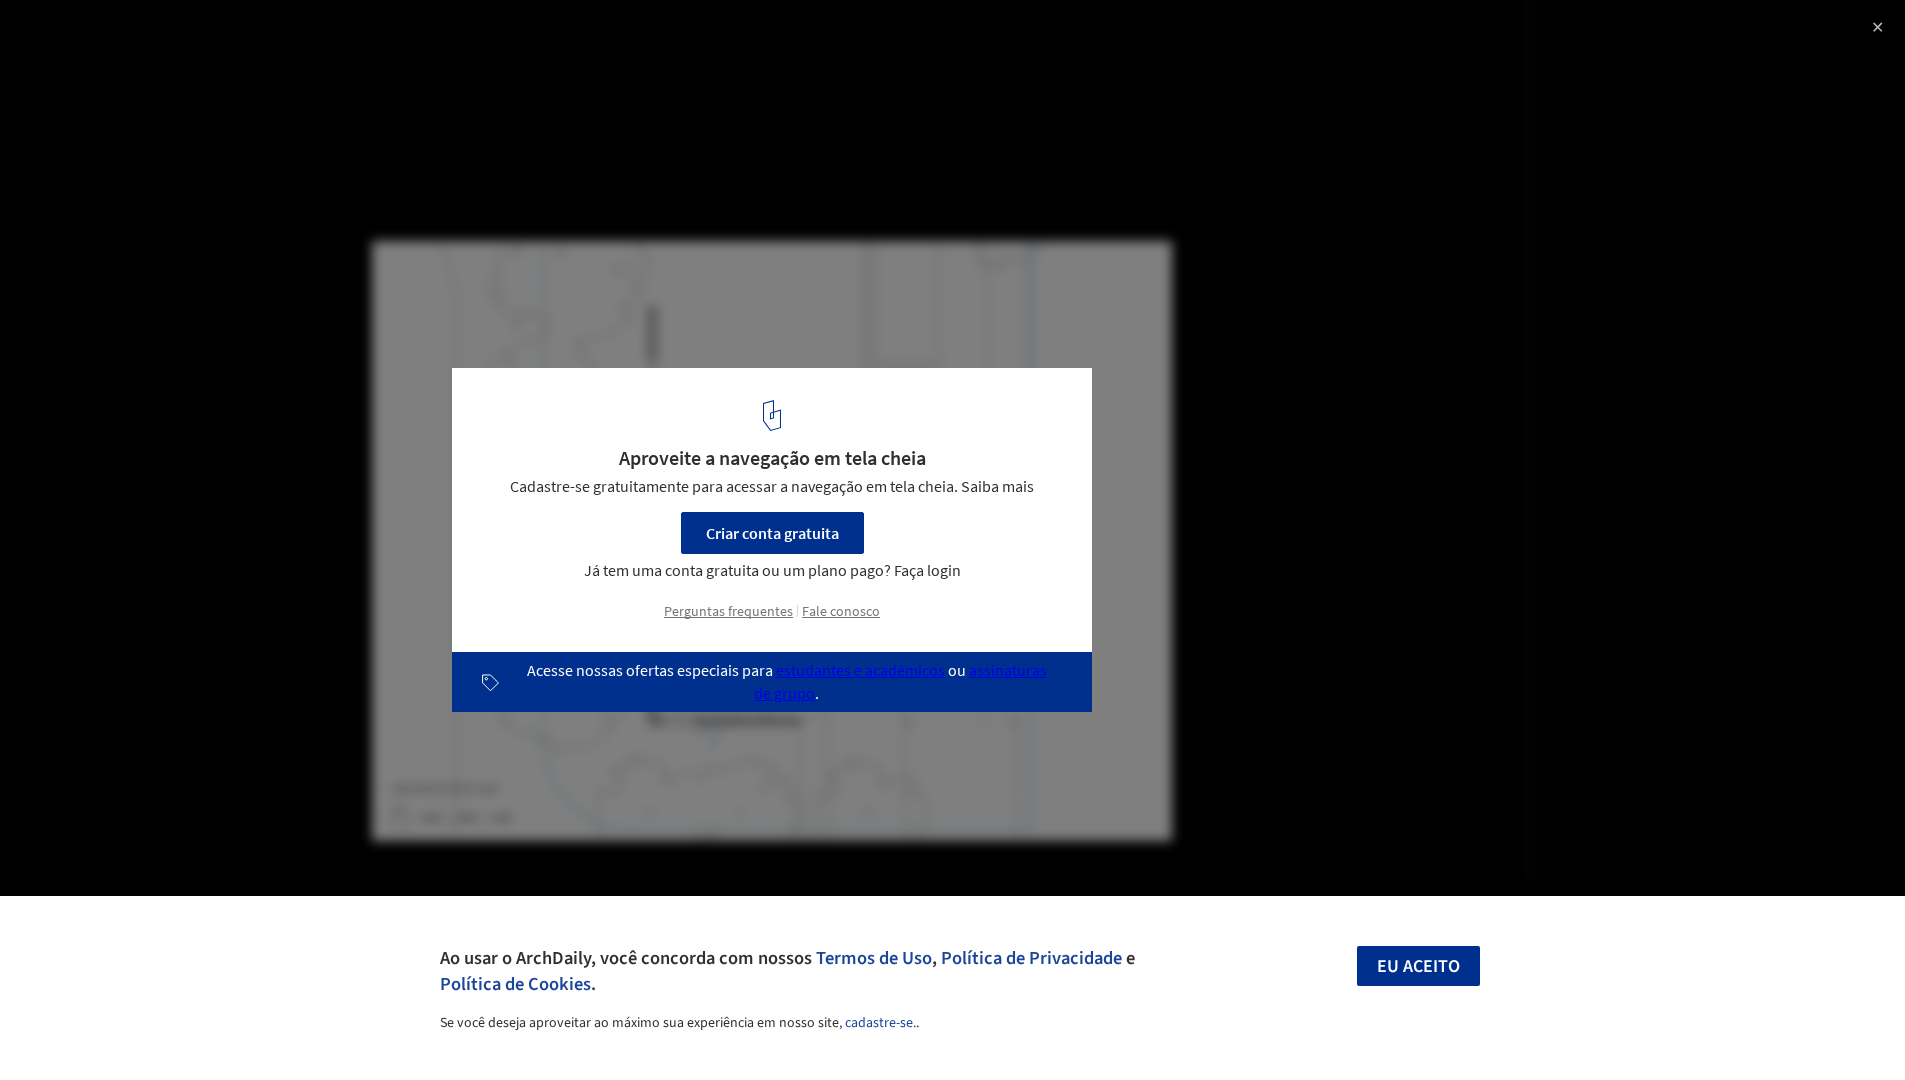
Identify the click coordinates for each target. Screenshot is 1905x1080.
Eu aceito (1418, 966)
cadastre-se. (880, 1023)
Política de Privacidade (1031, 958)
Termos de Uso (874, 958)
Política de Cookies (515, 984)
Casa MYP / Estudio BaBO (145, 36)
